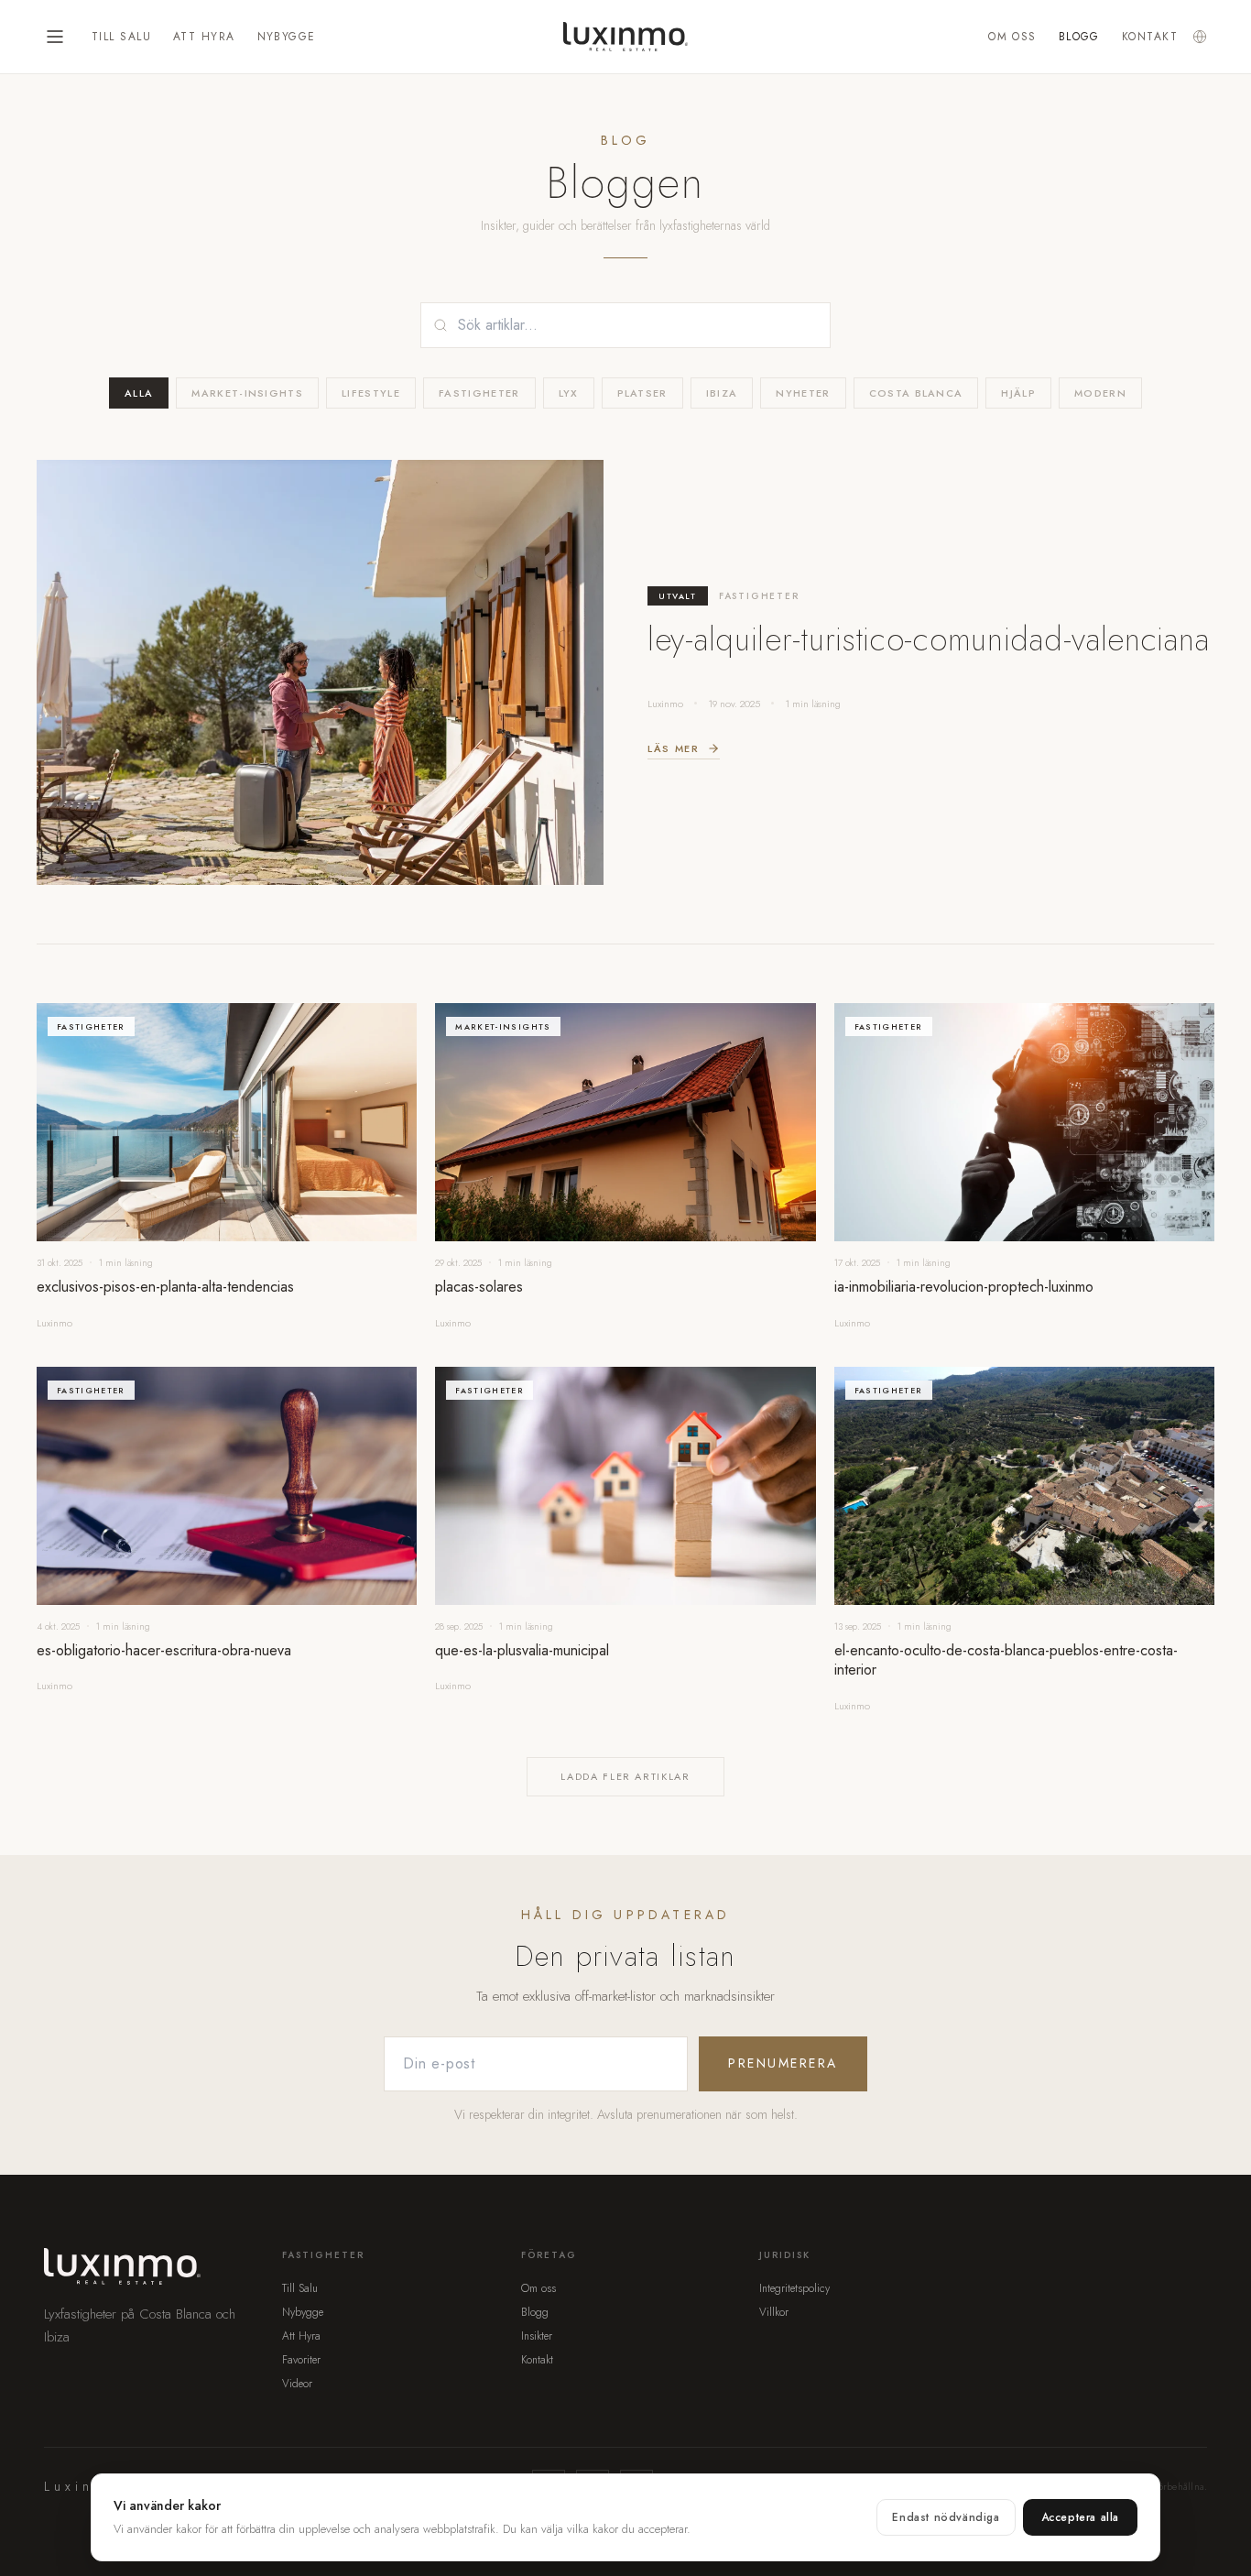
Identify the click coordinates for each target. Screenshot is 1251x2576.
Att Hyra (204, 37)
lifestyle (371, 393)
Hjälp (1018, 393)
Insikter (537, 2336)
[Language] (1200, 37)
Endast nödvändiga (946, 2517)
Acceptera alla (1080, 2517)
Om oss (1012, 37)
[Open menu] (55, 37)
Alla (139, 393)
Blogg (1079, 37)
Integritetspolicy (794, 2288)
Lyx (569, 393)
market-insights (247, 393)
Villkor (774, 2312)
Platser (642, 393)
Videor (297, 2384)
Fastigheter (479, 393)
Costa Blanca (916, 393)
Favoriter (301, 2360)
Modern (1100, 393)
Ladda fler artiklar (625, 1776)
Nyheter (803, 393)
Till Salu (121, 37)
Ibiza (722, 393)
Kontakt (1150, 37)
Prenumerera (783, 2063)
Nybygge (287, 37)
